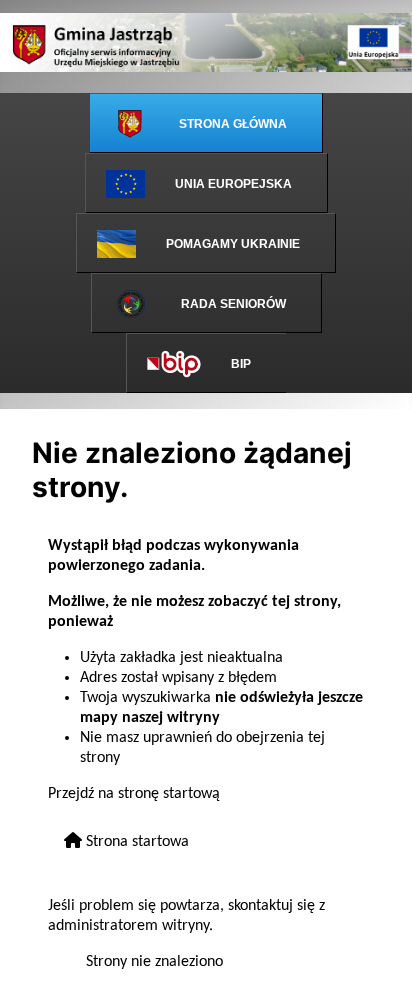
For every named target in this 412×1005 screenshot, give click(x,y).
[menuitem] (206, 123)
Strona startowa (135, 842)
